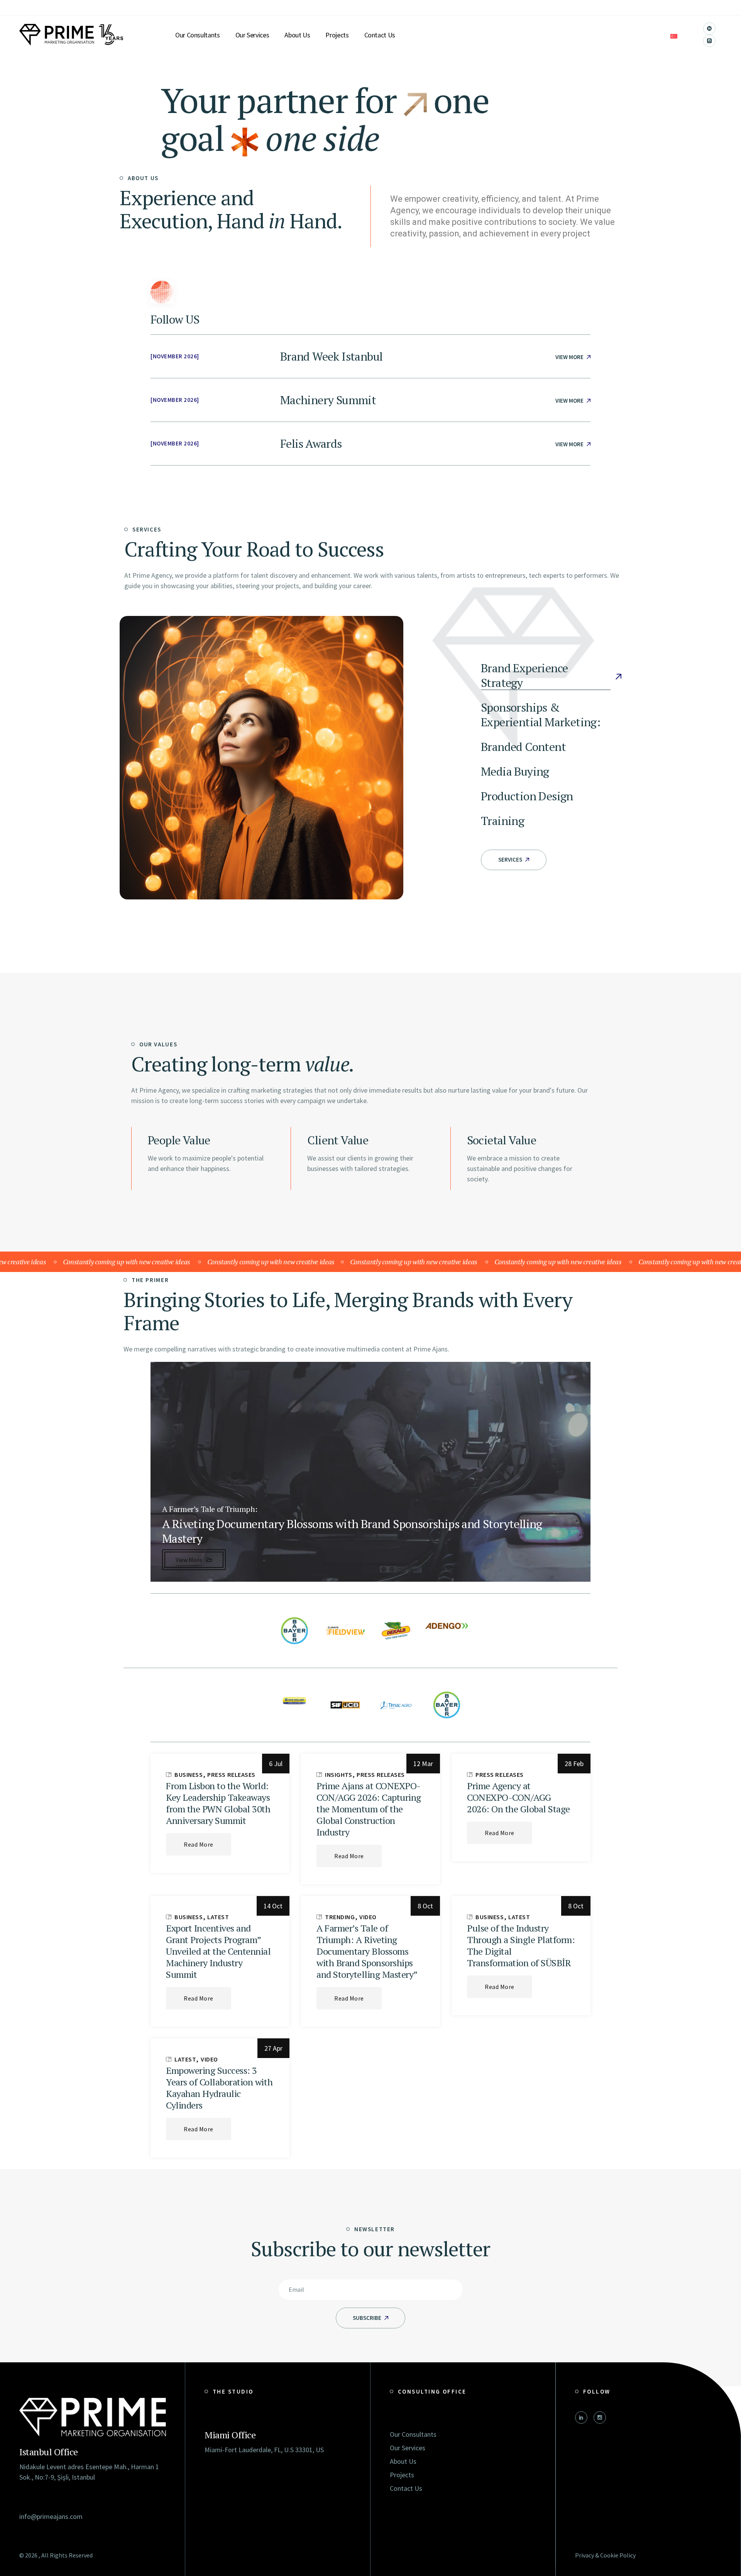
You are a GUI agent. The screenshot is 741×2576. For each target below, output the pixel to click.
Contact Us (406, 2488)
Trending (340, 1917)
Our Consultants (413, 2434)
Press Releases (231, 1775)
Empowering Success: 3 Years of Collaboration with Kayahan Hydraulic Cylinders (219, 2088)
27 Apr (273, 2048)
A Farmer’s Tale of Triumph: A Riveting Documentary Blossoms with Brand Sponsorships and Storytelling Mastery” (367, 1951)
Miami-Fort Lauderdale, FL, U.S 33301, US (264, 2450)
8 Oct (425, 1906)
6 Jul (276, 1764)
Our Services (408, 2448)
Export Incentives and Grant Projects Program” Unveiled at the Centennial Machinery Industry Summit (218, 1951)
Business (189, 1775)
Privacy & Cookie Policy (605, 2555)
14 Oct (273, 1906)
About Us (403, 2461)
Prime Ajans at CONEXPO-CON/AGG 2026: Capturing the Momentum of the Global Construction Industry (369, 1809)
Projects (402, 2475)
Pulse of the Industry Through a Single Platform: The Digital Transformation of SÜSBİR (521, 1945)
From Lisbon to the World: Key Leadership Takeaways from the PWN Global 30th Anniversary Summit (218, 1803)
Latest (218, 1917)
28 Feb (574, 1764)
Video (368, 1917)
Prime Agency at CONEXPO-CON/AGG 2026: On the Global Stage (519, 1797)
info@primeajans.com (51, 2516)
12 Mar (423, 1764)
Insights (339, 1775)
